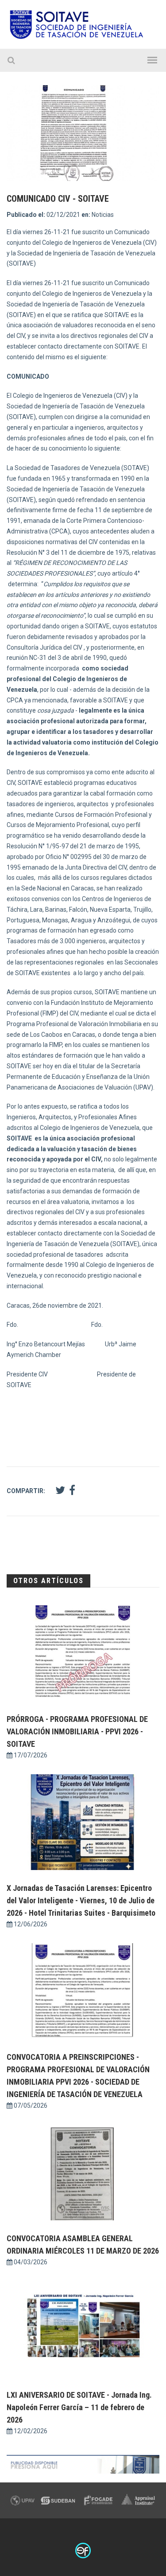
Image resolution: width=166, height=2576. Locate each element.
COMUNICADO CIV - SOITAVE (58, 199)
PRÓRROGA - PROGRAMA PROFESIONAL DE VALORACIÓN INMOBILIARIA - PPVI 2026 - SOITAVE (77, 1731)
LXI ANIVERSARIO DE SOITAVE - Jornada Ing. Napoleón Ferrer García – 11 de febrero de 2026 (79, 2407)
